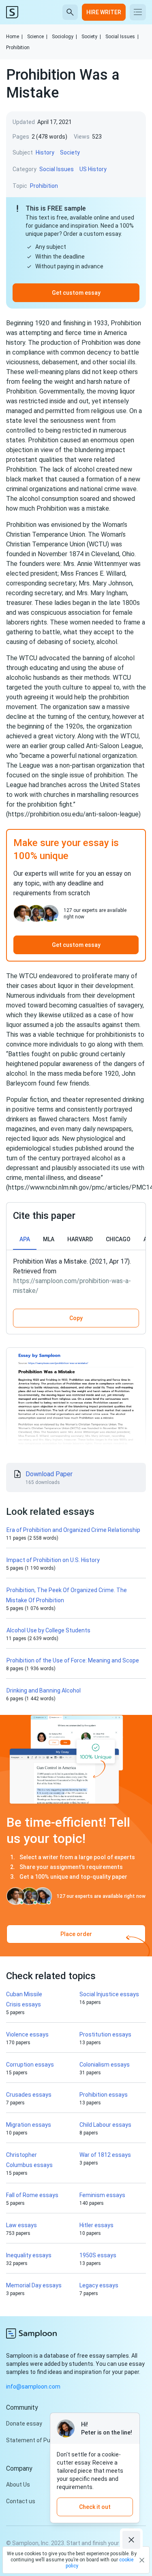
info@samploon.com (33, 2387)
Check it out (95, 2507)
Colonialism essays (105, 2065)
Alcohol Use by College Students (48, 1630)
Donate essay (24, 2424)
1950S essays (98, 2255)
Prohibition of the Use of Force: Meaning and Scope (73, 1660)
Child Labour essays (105, 2125)
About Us (18, 2485)
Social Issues (122, 37)
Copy (76, 1318)
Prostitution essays (105, 2034)
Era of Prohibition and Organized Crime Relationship (73, 1530)
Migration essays (29, 2125)
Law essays (21, 2225)
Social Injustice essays (109, 1994)
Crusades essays (29, 2095)
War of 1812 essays (105, 2155)
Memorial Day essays (34, 2285)
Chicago (118, 1239)
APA (25, 1239)
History (45, 152)
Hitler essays (96, 2225)
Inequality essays (29, 2255)
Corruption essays (30, 2065)
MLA (49, 1239)
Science (37, 37)
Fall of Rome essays (32, 2195)
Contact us (21, 2501)
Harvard (80, 1239)
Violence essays (27, 2034)
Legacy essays (99, 2285)
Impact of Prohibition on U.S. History (53, 1560)
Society (91, 37)
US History (93, 169)
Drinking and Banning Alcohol (44, 1690)
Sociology (64, 37)
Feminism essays (102, 2195)
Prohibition (18, 48)
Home (14, 37)
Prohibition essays (104, 2095)
